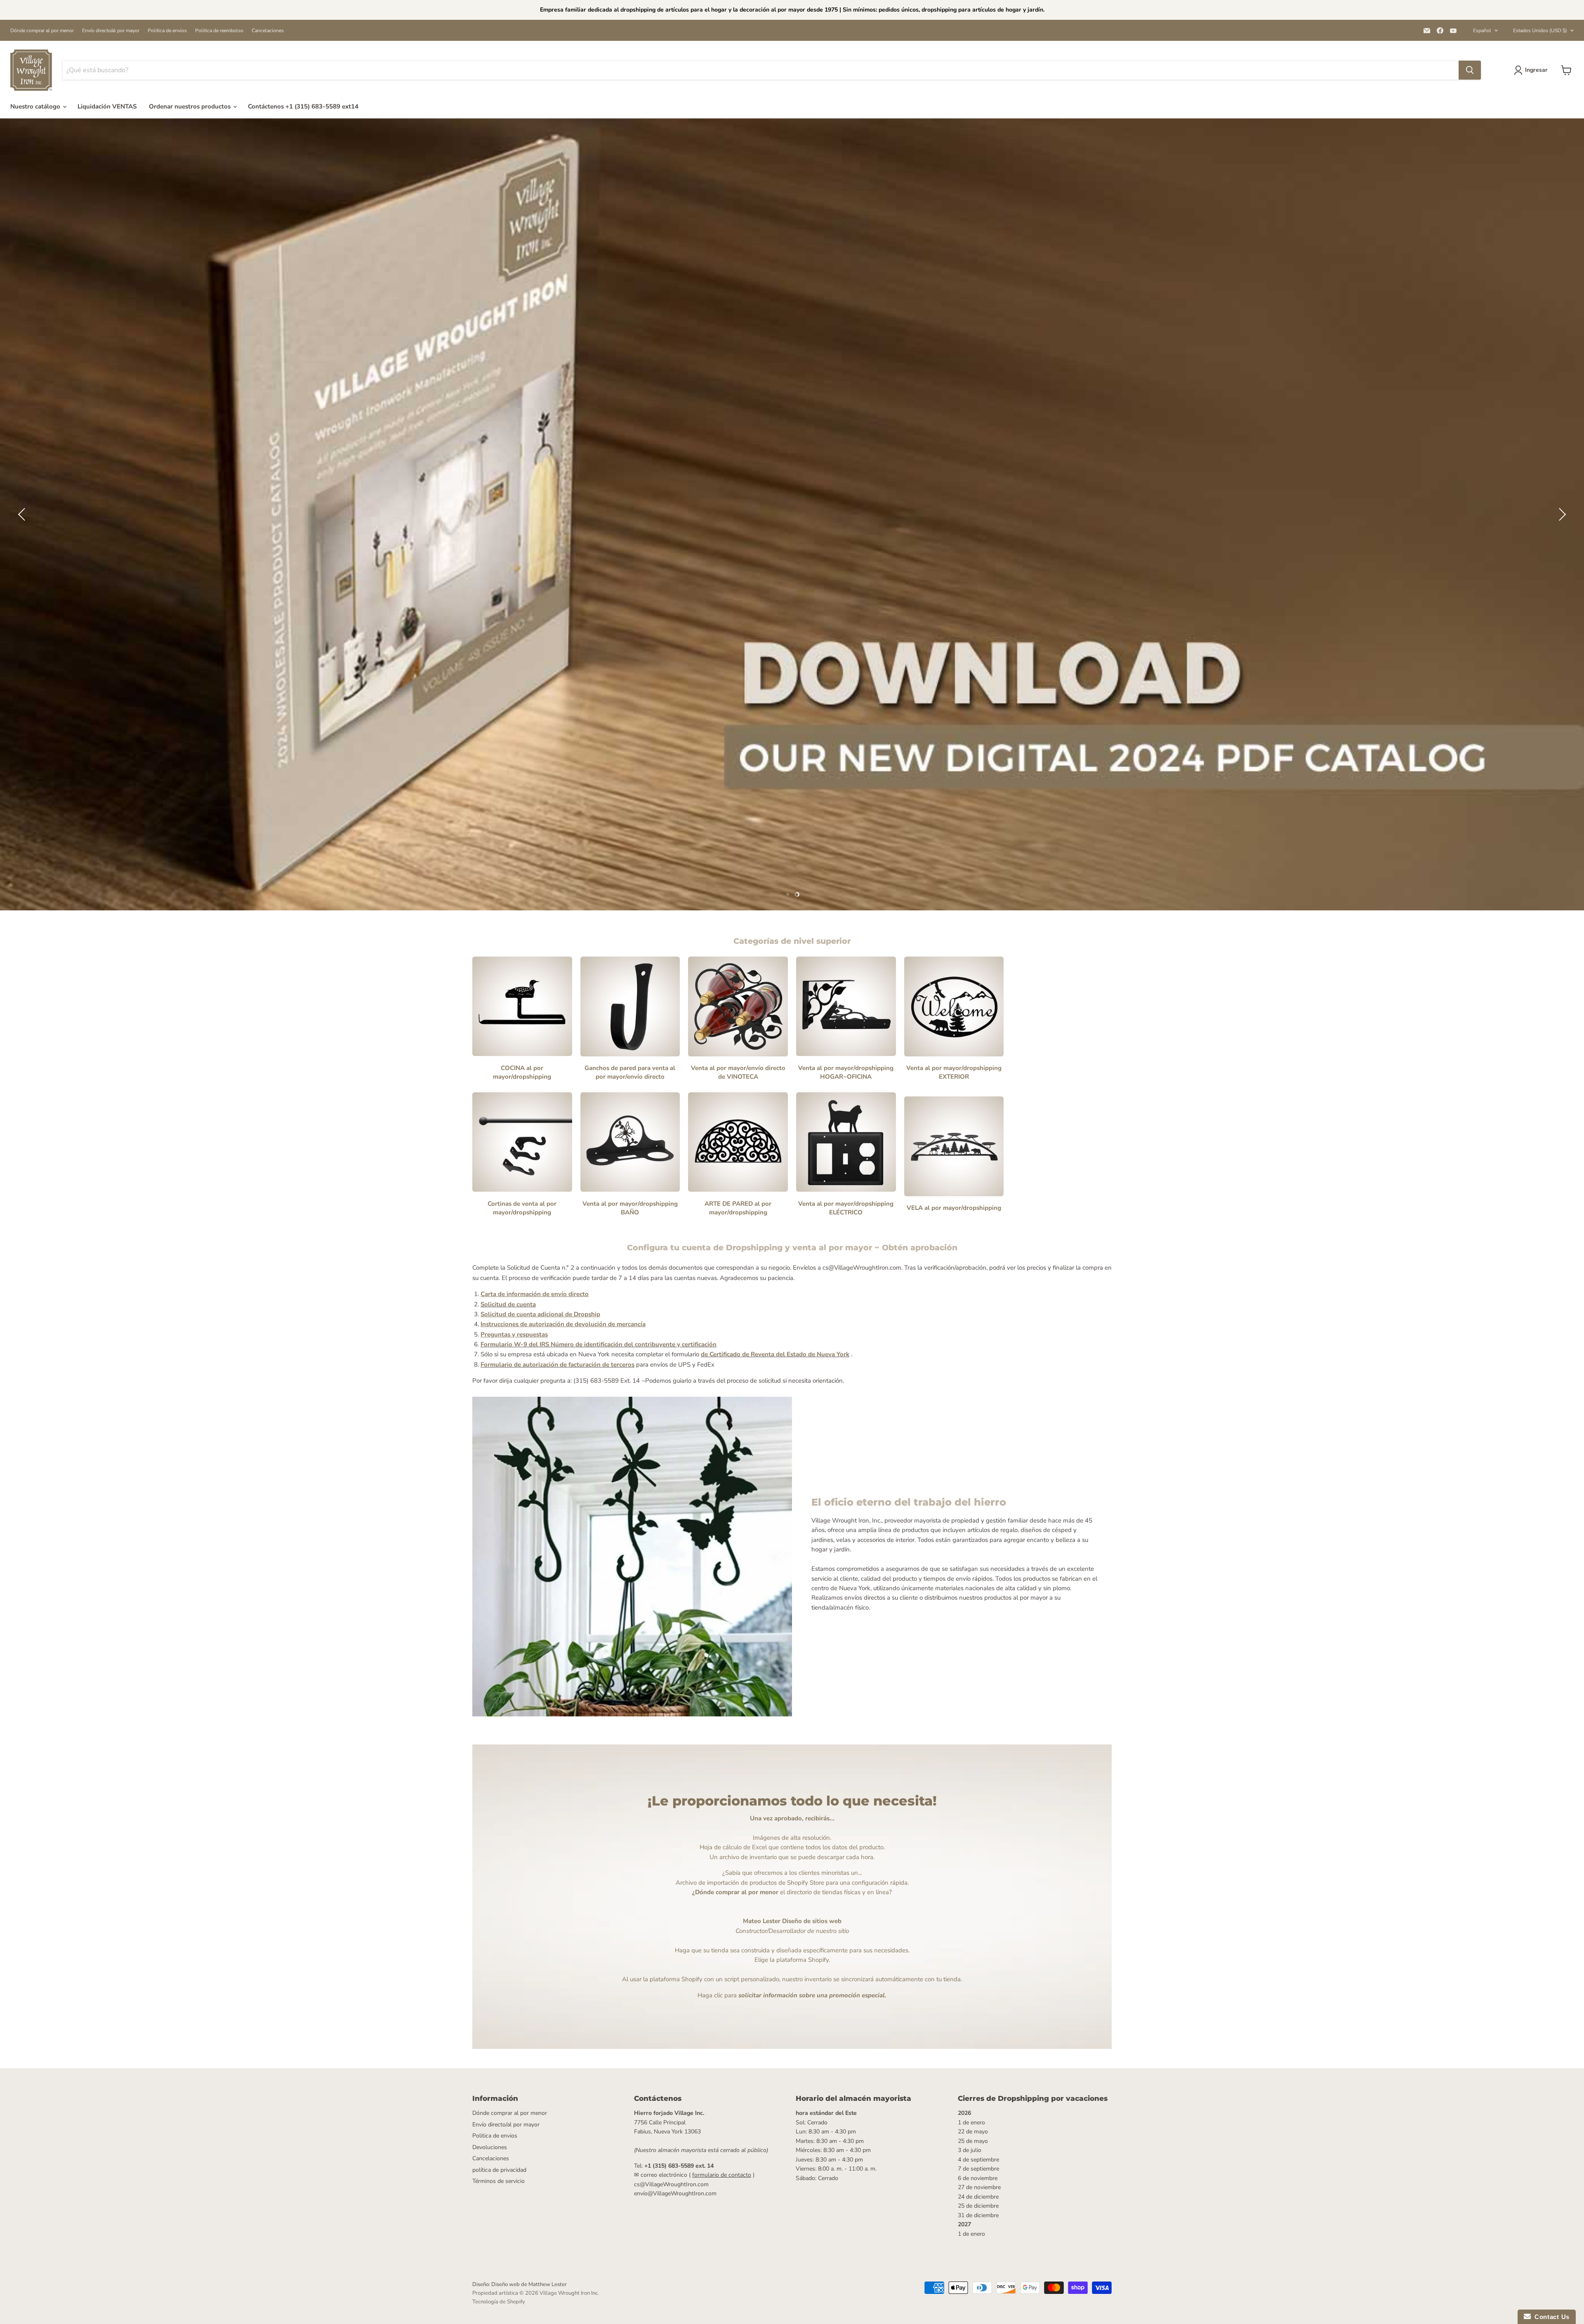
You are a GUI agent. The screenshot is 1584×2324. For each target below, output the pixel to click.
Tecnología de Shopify (499, 2302)
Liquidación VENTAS (107, 106)
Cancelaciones (268, 31)
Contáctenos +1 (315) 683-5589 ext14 (303, 106)
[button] (23, 514)
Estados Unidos (1540, 31)
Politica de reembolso (219, 31)
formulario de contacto (722, 2175)
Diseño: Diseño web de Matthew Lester (520, 2284)
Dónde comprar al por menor (42, 31)
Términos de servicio (499, 2181)
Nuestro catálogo (36, 106)
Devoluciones (490, 2147)
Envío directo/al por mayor (111, 31)
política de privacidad (499, 2170)
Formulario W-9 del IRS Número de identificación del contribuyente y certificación (599, 1344)
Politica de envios (167, 31)
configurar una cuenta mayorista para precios (792, 543)
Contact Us (1550, 2317)
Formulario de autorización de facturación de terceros (557, 1365)
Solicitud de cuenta (508, 1304)
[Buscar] (1470, 70)
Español (1482, 31)
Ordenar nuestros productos (191, 106)
